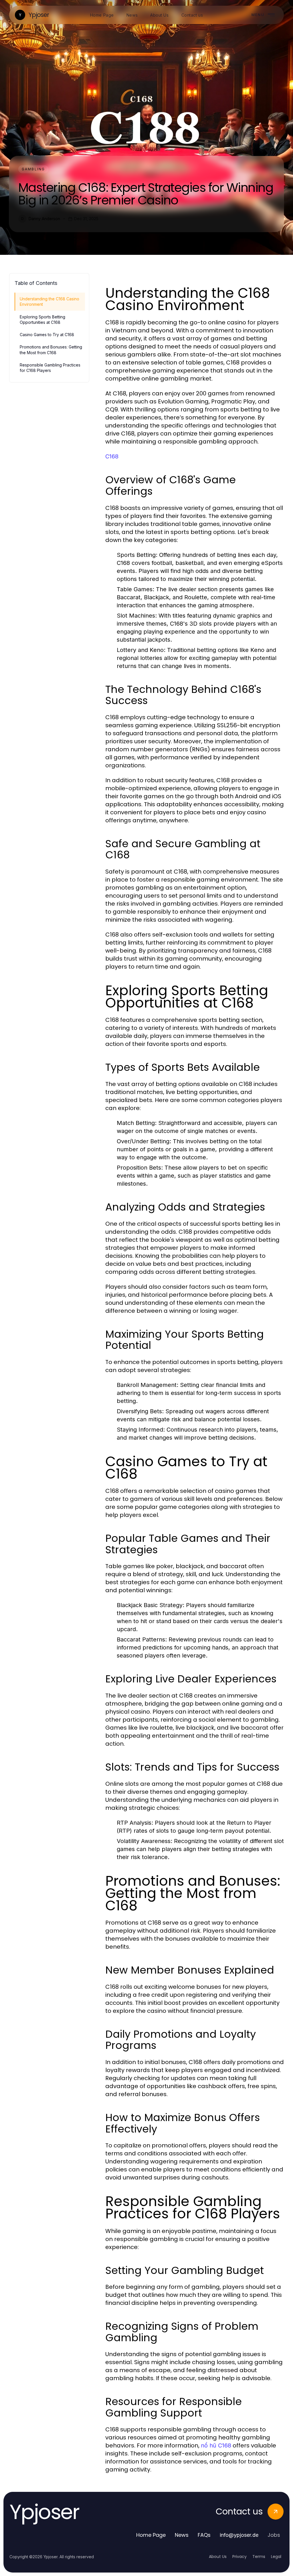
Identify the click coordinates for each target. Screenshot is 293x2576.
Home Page (151, 2535)
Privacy (239, 2557)
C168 (112, 456)
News (182, 2535)
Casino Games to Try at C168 (47, 335)
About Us (218, 2557)
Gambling (33, 169)
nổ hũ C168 (216, 2445)
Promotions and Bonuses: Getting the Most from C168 (51, 350)
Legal (276, 2557)
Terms (259, 2557)
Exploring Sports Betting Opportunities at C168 (42, 320)
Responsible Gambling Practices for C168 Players (50, 368)
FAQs (204, 2535)
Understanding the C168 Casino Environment (50, 301)
